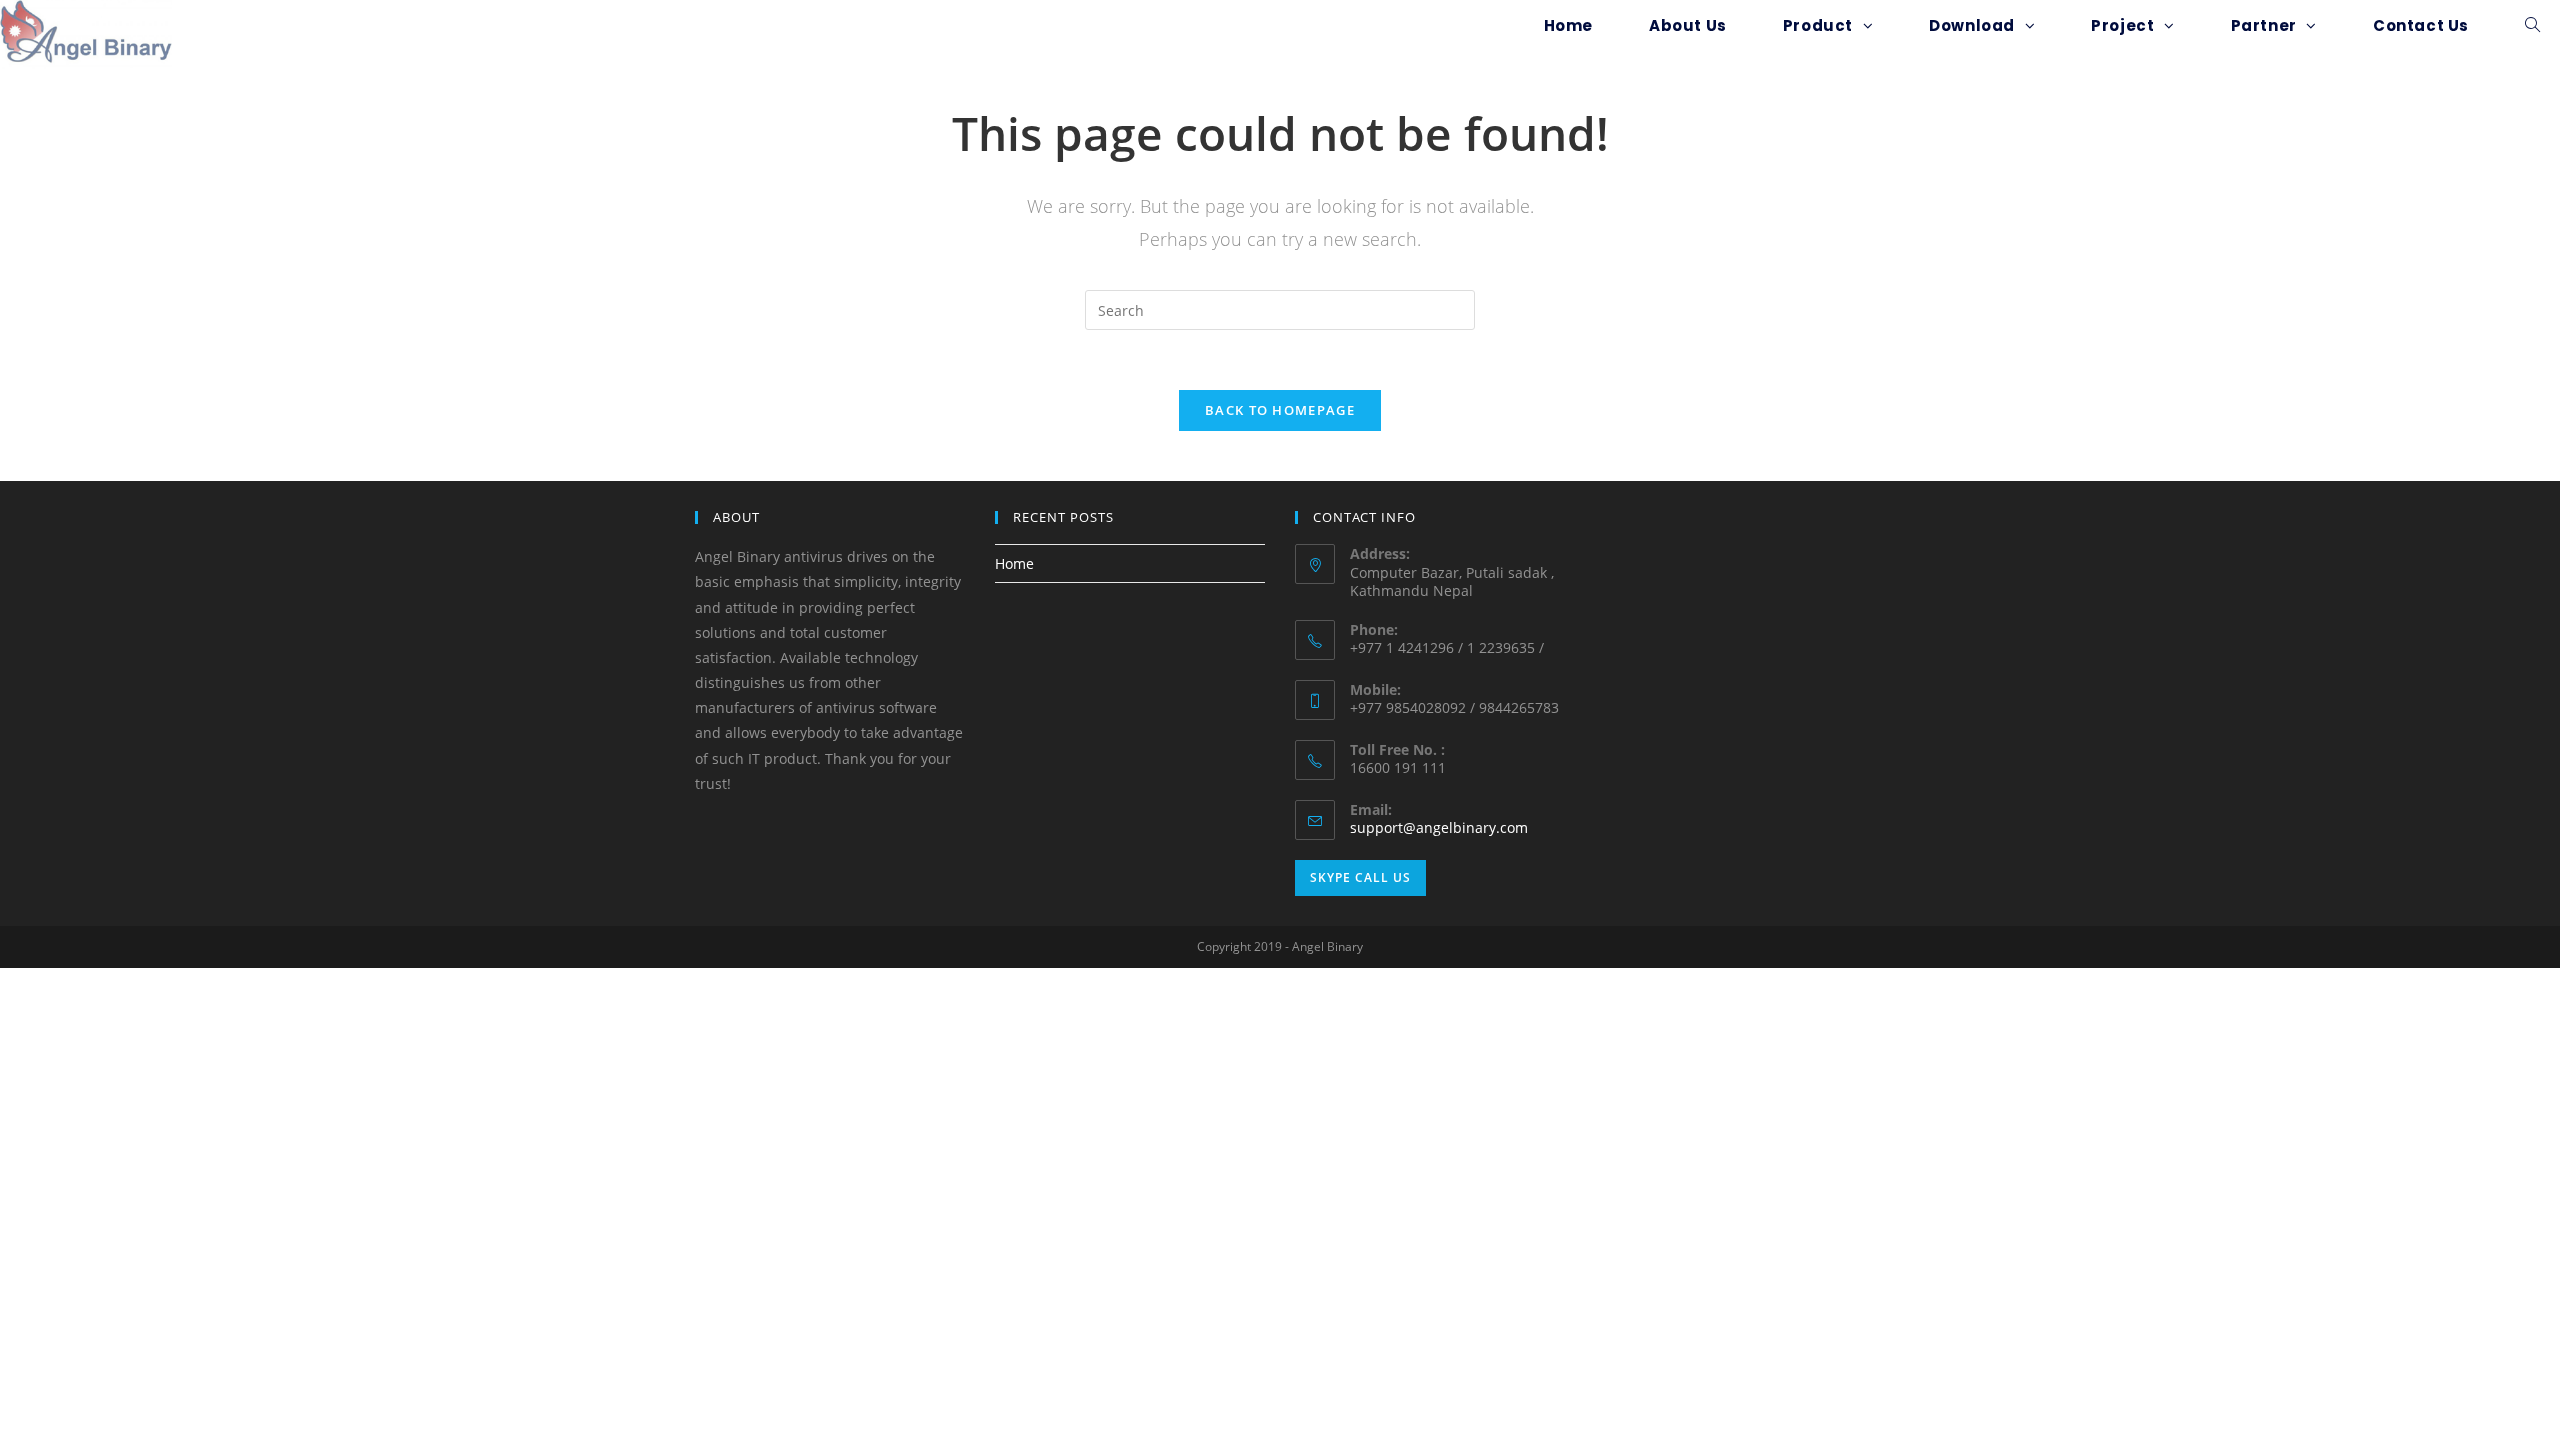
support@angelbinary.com (1439, 827)
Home (1014, 563)
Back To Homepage (1280, 410)
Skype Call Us (1360, 877)
